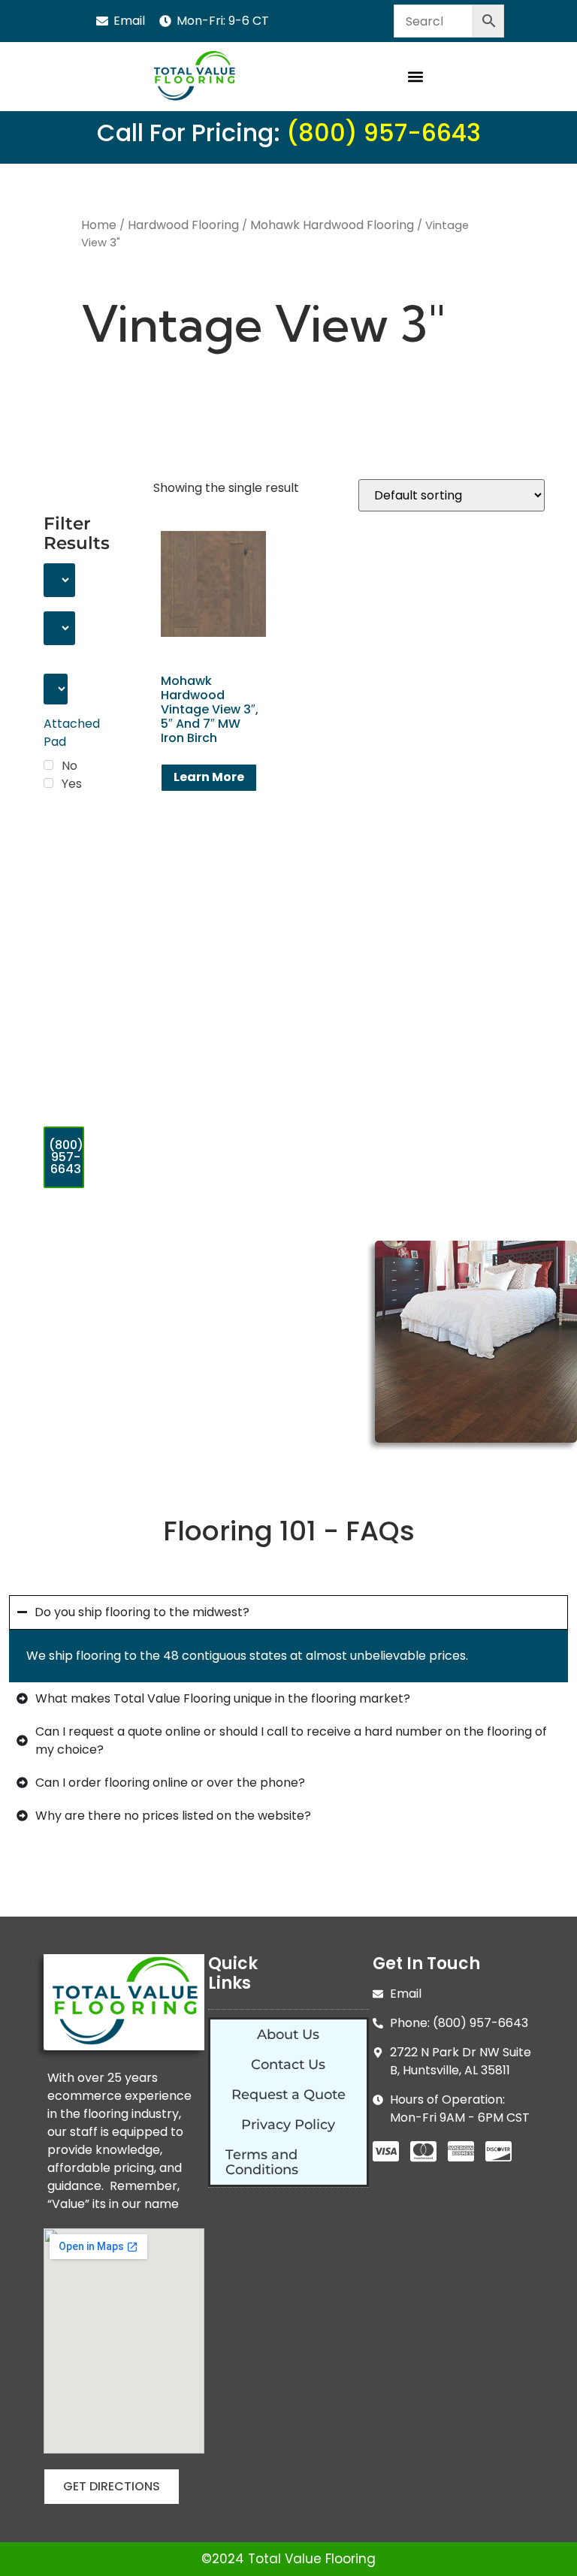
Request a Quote (288, 2095)
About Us (288, 2035)
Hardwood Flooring (183, 225)
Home (99, 225)
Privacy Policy (288, 2125)
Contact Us (288, 2065)
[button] (416, 77)
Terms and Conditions (262, 2162)
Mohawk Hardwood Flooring (332, 225)
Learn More (209, 777)
